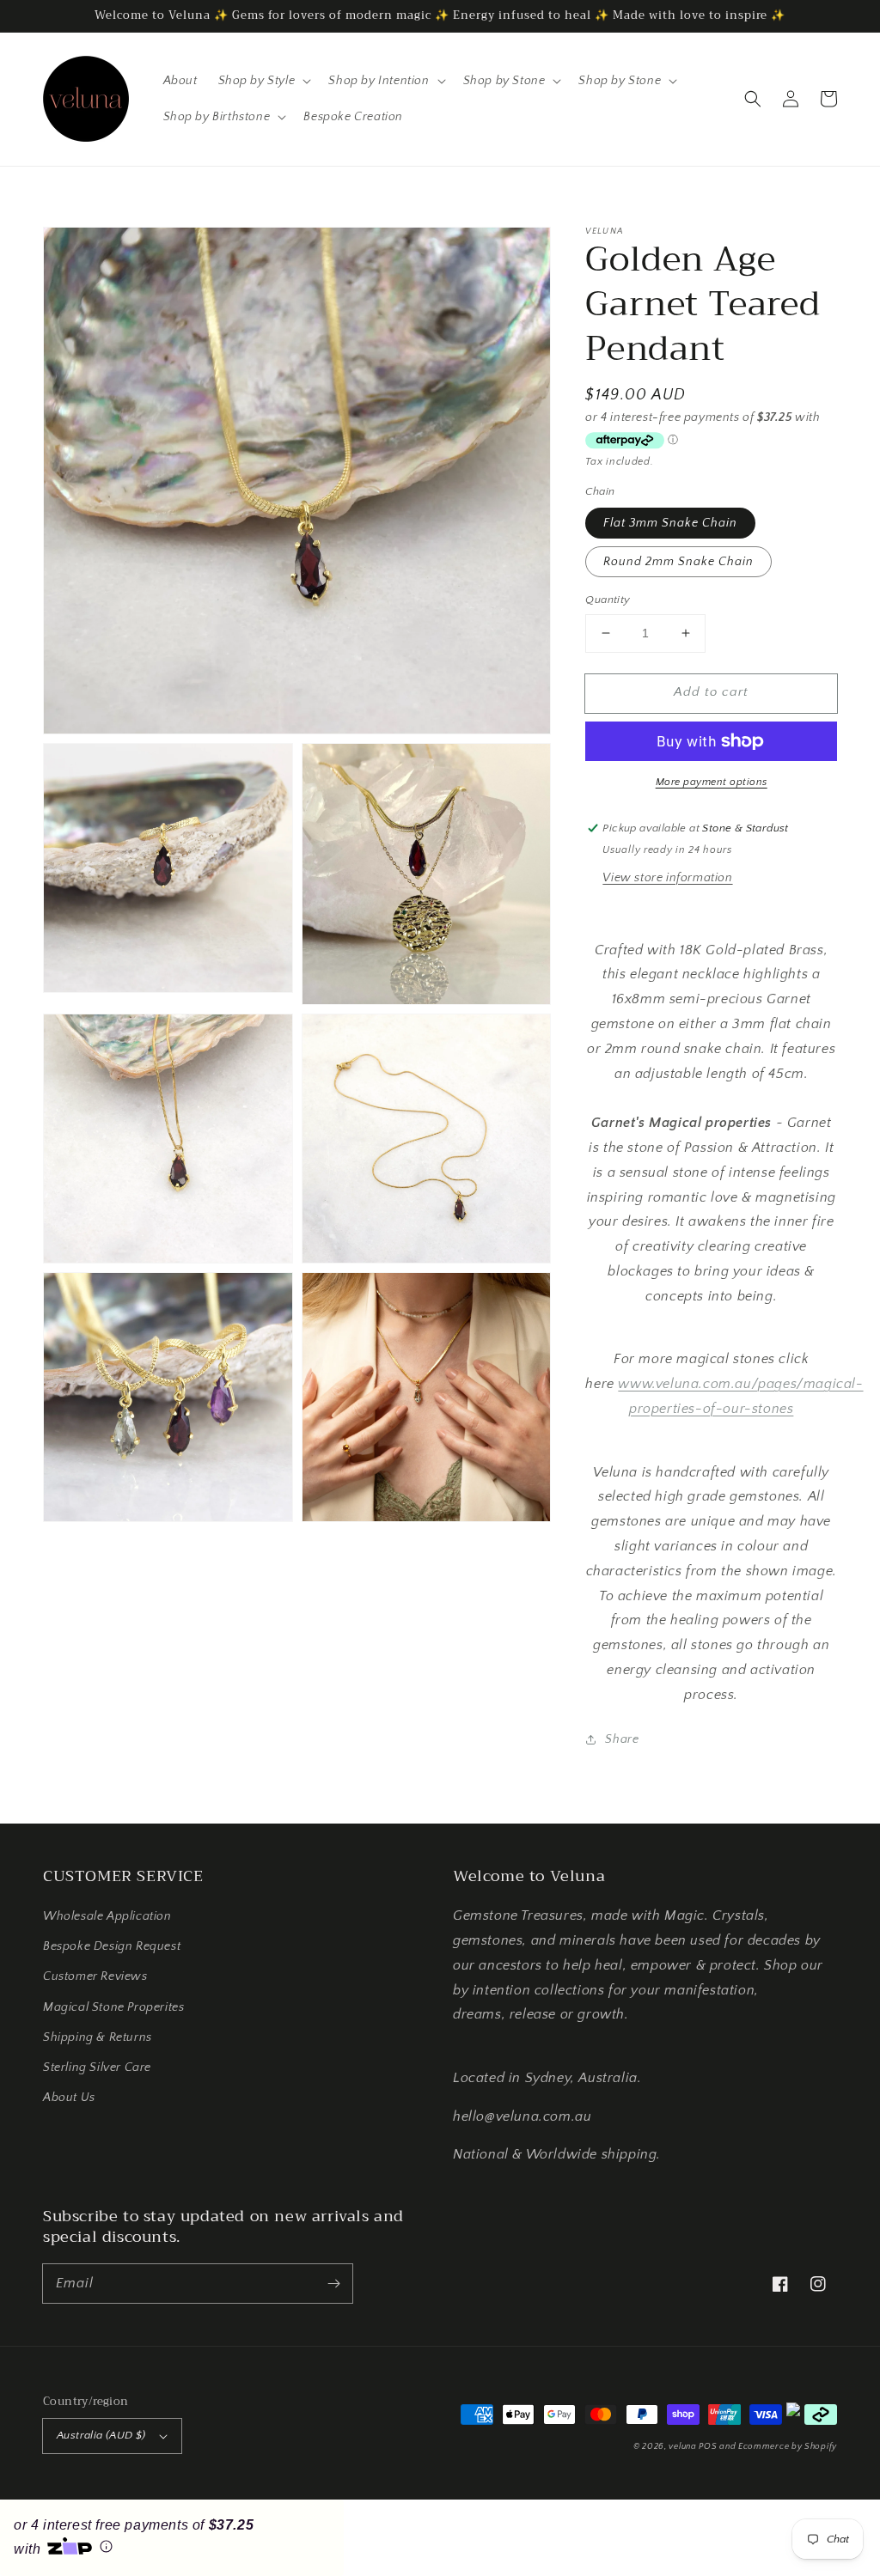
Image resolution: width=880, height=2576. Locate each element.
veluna (684, 2447)
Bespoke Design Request (112, 1946)
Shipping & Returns (98, 2037)
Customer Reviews (95, 1976)
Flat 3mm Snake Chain (670, 523)
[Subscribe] (333, 2283)
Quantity (608, 600)
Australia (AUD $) (101, 2435)
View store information (667, 878)
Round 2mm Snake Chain (678, 562)
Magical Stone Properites (113, 2007)
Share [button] (622, 1739)
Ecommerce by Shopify (788, 2447)
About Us (69, 2098)
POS (708, 2447)
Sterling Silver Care (97, 2067)
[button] (753, 99)
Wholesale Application (107, 1916)
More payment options (712, 782)
